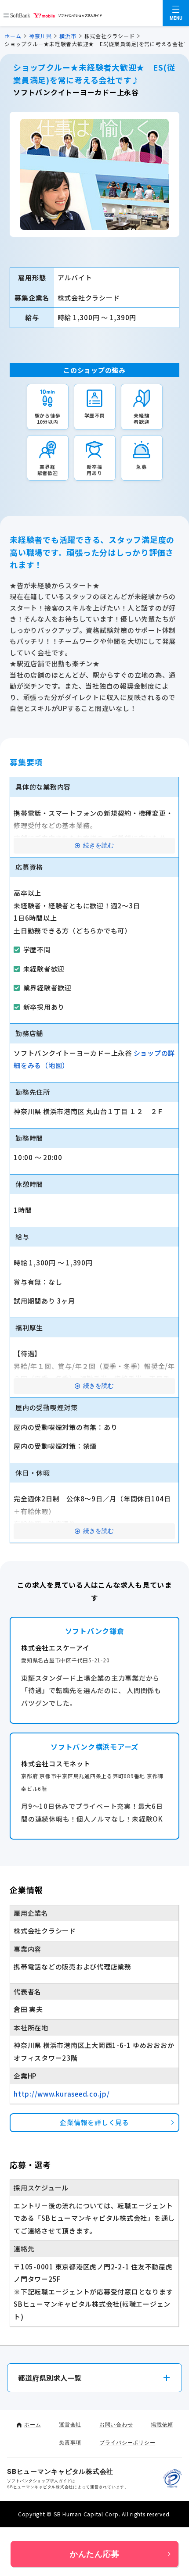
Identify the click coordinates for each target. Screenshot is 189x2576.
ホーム (13, 36)
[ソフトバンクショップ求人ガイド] (53, 13)
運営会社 (70, 2424)
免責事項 (70, 2442)
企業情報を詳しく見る (94, 2122)
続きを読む (98, 845)
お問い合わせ (116, 2424)
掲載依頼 (162, 2424)
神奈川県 (40, 36)
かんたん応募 (95, 2554)
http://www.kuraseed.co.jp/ (62, 2094)
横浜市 (68, 36)
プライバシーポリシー (127, 2442)
